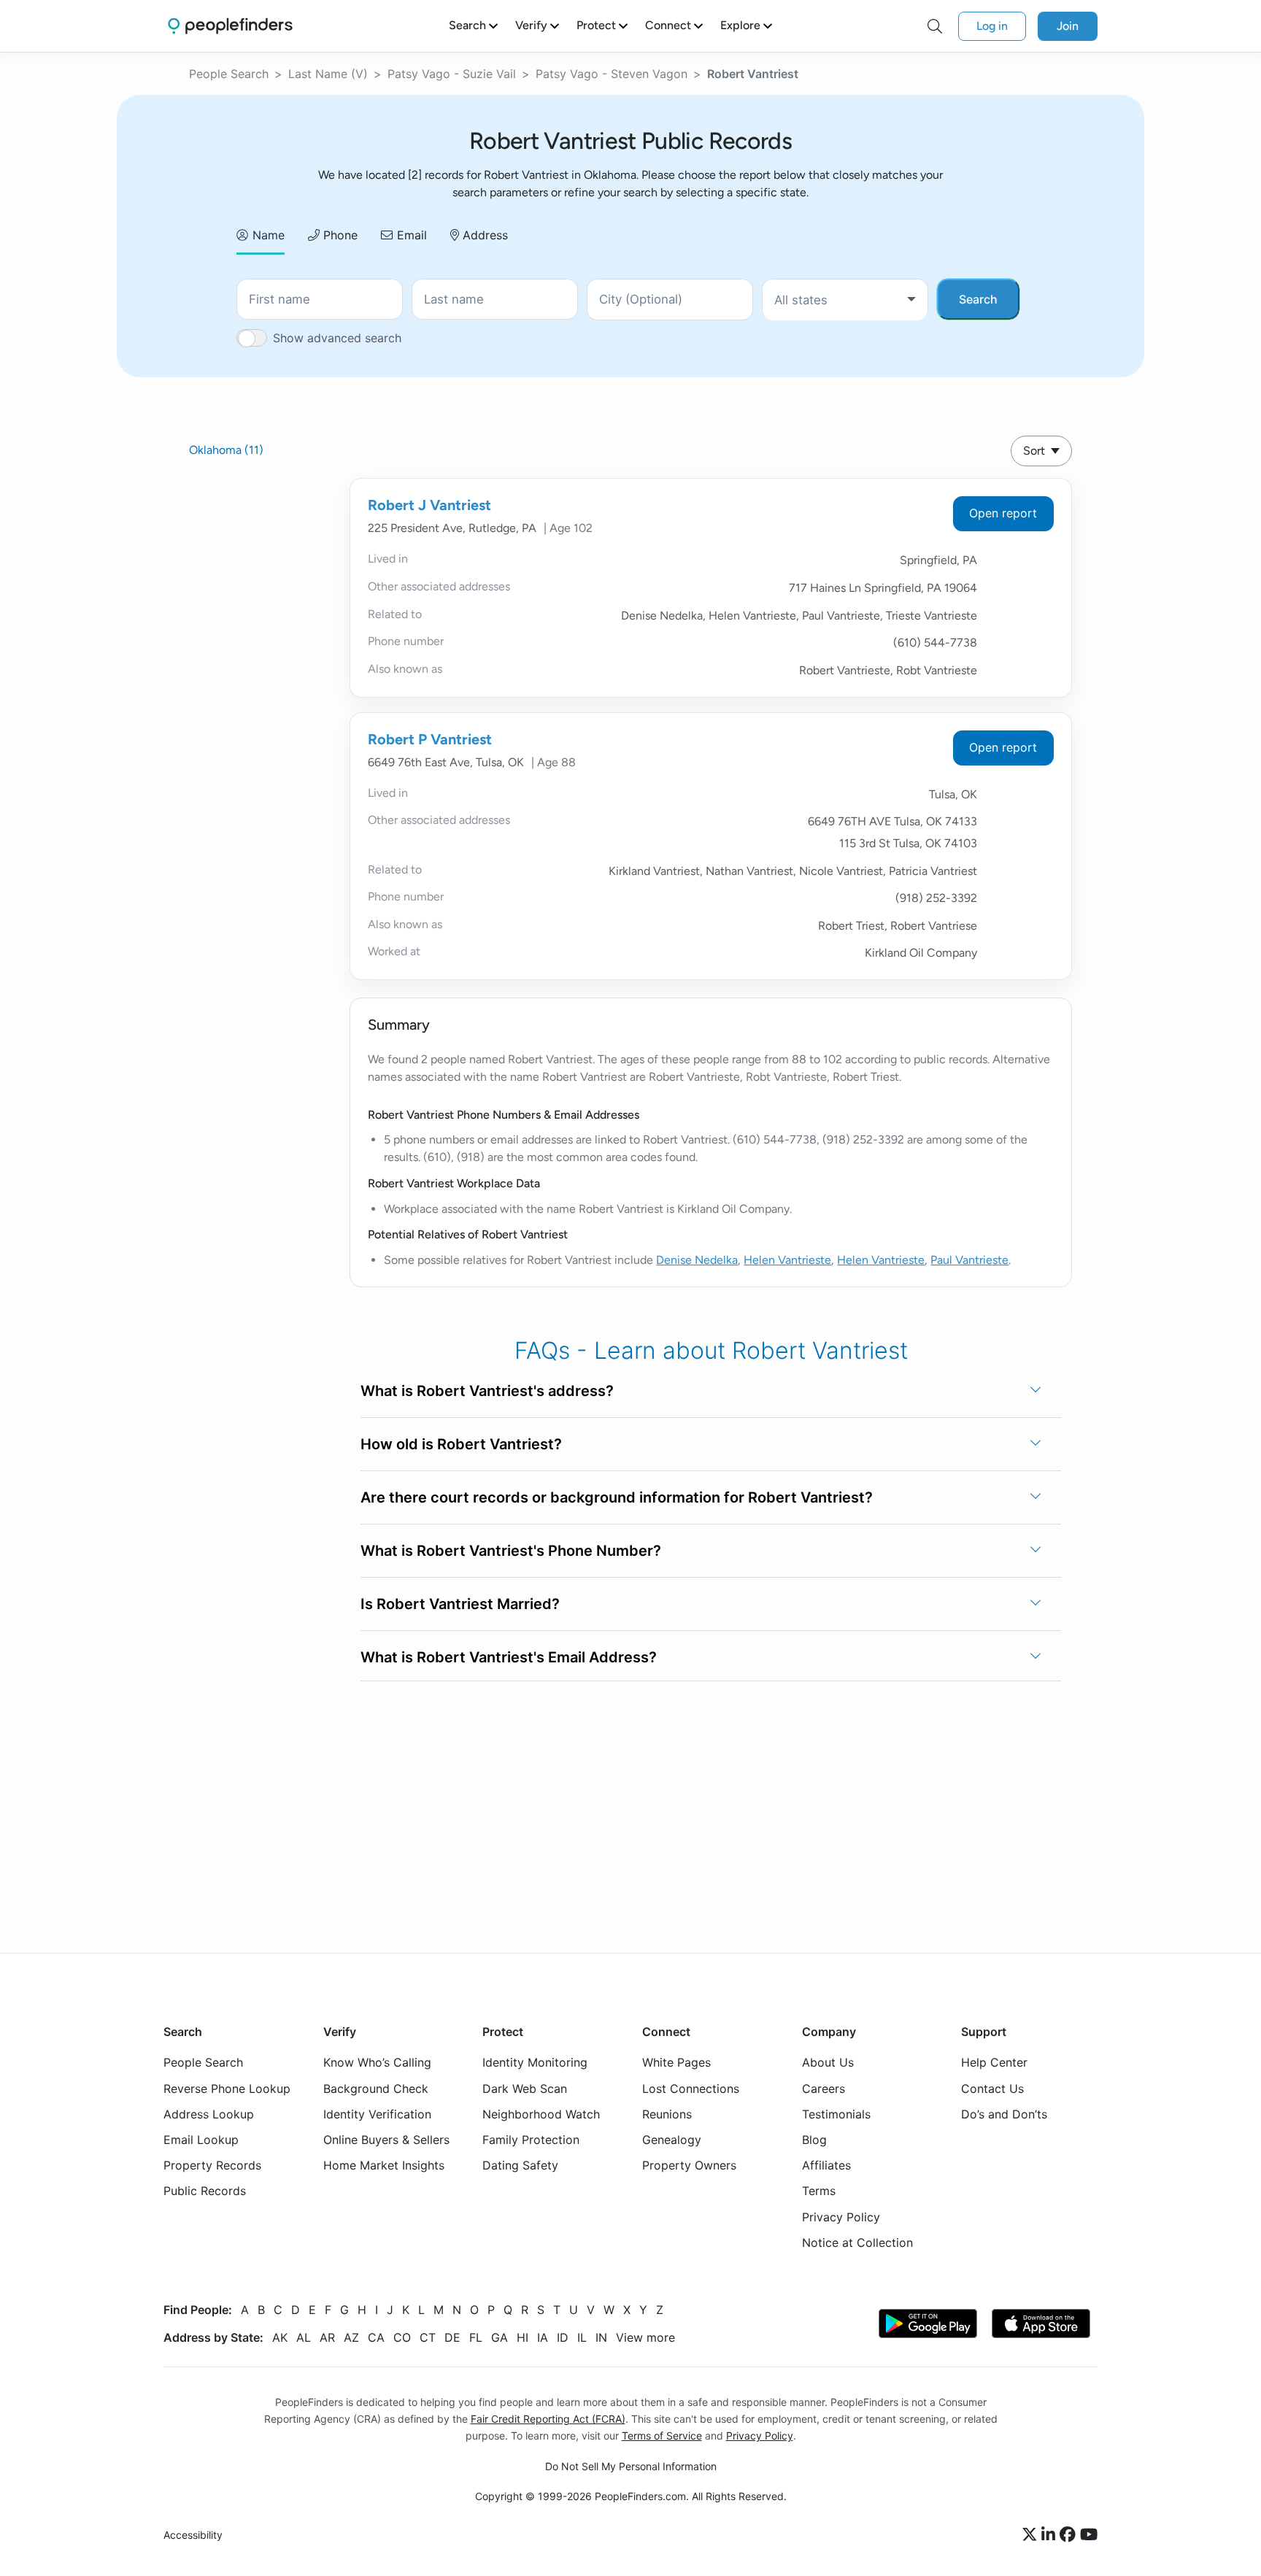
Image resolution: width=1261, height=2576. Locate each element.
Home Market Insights (384, 2166)
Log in (992, 26)
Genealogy (672, 2140)
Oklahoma (226, 450)
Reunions (667, 2114)
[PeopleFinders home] (230, 26)
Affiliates (826, 2166)
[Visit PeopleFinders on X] (1032, 2536)
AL (304, 2337)
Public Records (205, 2191)
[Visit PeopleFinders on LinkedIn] (1050, 2536)
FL (476, 2337)
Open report (1003, 513)
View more (645, 2337)
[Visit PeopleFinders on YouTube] (1089, 2536)
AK (280, 2337)
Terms (819, 2191)
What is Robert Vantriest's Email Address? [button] (509, 1657)
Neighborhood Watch (541, 2114)
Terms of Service (662, 2436)
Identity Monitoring (535, 2063)
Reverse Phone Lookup (227, 2089)
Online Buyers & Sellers (386, 2140)
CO (402, 2337)
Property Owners (689, 2166)
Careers (824, 2089)
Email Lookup (201, 2140)
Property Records (212, 2166)
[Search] (935, 26)
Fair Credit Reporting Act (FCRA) (548, 2419)
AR (327, 2337)
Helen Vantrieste (787, 1260)
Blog (814, 2140)
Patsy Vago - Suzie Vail (452, 74)
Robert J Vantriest (429, 505)
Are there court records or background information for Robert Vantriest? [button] (617, 1497)
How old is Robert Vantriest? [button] (461, 1444)
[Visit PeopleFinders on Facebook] (1070, 2536)
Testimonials (836, 2114)
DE (452, 2337)
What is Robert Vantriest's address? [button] (487, 1391)
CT (428, 2337)
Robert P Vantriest (430, 739)
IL (582, 2337)
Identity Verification (377, 2114)
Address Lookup (209, 2114)
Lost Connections (691, 2089)
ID (563, 2337)
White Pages (676, 2063)
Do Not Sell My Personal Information (631, 2467)
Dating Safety (520, 2166)
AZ (351, 2337)
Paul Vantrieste (969, 1260)
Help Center (994, 2063)
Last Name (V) (328, 74)
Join (1068, 26)
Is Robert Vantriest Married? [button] (460, 1604)
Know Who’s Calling (377, 2063)
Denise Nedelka (697, 1260)
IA (543, 2337)
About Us (828, 2063)
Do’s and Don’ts (1004, 2114)
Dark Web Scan (525, 2089)
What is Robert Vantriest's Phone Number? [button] (511, 1551)
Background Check (376, 2089)
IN (601, 2337)
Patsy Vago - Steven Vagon (612, 74)
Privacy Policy (841, 2217)
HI (522, 2337)
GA (500, 2337)
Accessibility (193, 2535)
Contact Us (992, 2089)
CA (376, 2337)
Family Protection (531, 2140)
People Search (229, 74)
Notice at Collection (857, 2243)
